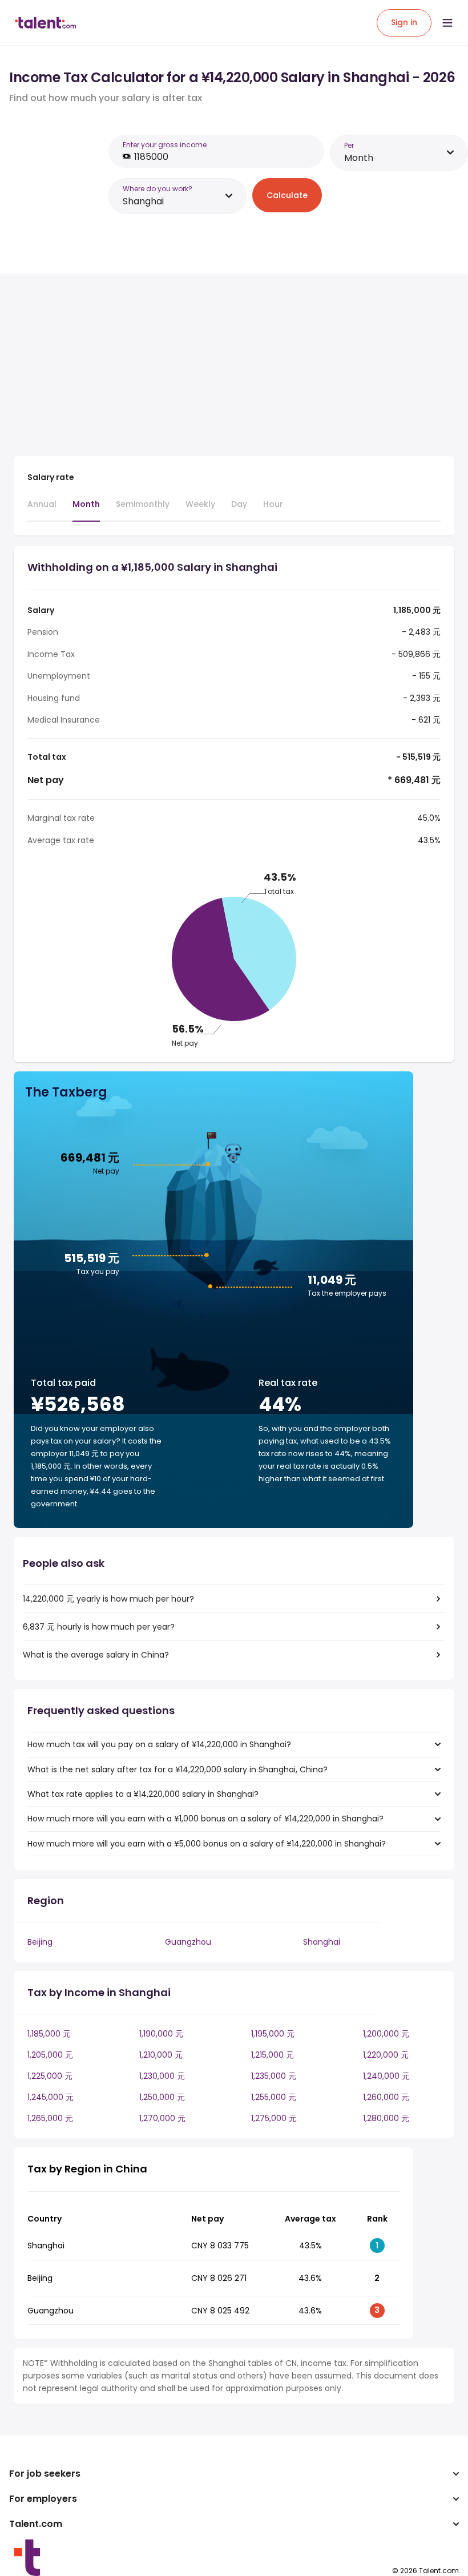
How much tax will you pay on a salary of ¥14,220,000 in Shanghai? (159, 1744)
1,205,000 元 (50, 2055)
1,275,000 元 (274, 2118)
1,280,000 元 (386, 2118)
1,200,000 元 (386, 2034)
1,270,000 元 (162, 2118)
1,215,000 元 (273, 2055)
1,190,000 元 (161, 2034)
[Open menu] (447, 23)
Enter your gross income (165, 145)
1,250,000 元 (162, 2097)
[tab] (42, 509)
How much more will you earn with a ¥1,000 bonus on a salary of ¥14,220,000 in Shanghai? (205, 1819)
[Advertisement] (213, 367)
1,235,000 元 (274, 2076)
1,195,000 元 (273, 2034)
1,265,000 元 (50, 2118)
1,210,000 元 (161, 2055)
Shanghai (322, 1942)
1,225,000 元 (50, 2076)
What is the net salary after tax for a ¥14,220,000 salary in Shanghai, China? (177, 1769)
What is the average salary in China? (96, 1655)
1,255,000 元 (274, 2097)
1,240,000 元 (386, 2076)
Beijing (40, 1942)
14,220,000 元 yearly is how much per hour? (108, 1599)
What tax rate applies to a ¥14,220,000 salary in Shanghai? (143, 1794)
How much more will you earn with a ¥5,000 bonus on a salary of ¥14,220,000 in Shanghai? (207, 1844)
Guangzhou (188, 1942)
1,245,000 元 (51, 2097)
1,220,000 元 (386, 2055)
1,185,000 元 (49, 2034)
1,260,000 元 (386, 2097)
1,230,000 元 (162, 2076)
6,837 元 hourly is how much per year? (99, 1627)
